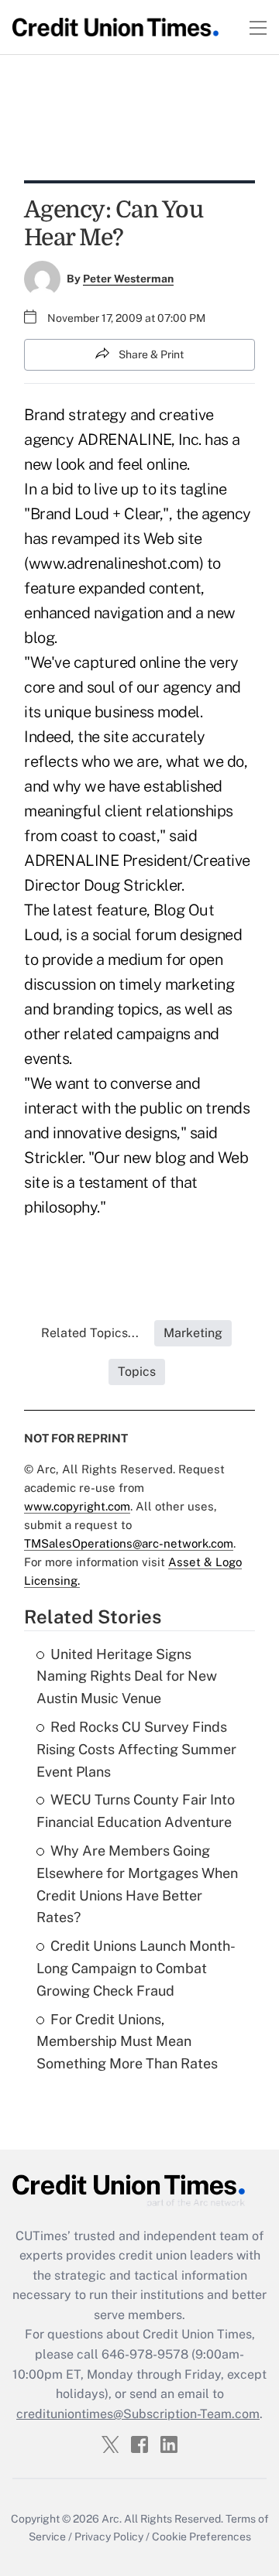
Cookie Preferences (201, 2537)
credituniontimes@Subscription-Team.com (138, 2414)
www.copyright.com (77, 1506)
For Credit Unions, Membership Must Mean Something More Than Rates (127, 2042)
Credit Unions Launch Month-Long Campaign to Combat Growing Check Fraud (136, 1968)
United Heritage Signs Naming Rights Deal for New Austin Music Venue (127, 1676)
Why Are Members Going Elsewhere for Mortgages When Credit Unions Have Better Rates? (137, 1884)
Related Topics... (90, 1333)
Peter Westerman (128, 279)
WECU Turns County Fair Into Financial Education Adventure (136, 1811)
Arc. (112, 2519)
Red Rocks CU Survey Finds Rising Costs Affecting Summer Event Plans (136, 1749)
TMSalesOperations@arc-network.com (129, 1543)
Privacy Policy (109, 2537)
